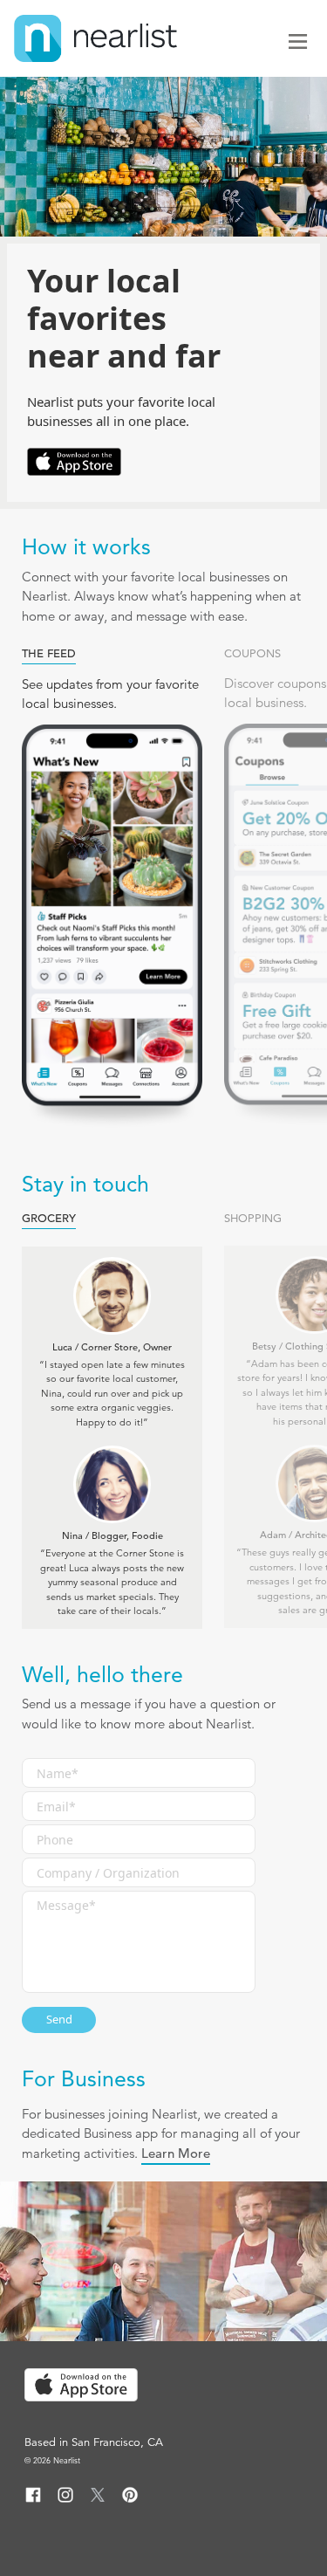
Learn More (176, 2153)
